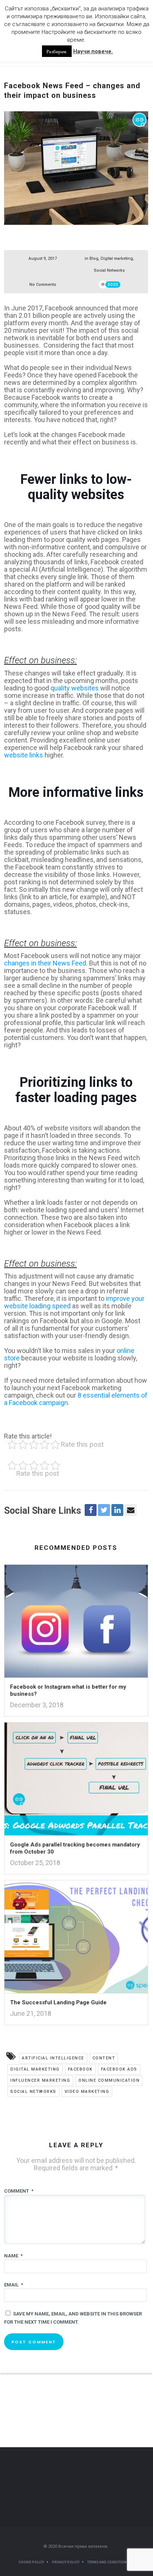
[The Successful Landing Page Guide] (76, 1939)
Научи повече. (93, 51)
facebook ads (119, 2069)
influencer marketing (40, 2080)
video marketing (87, 2092)
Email (14, 2285)
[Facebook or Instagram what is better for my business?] (76, 1624)
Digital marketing (117, 258)
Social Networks (109, 270)
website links (24, 755)
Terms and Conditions (108, 2562)
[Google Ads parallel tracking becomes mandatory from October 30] (76, 1781)
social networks (33, 2092)
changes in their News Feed (45, 963)
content (104, 2058)
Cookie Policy (31, 2562)
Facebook (80, 2069)
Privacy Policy (66, 2562)
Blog (94, 258)
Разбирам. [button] (57, 51)
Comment (19, 2191)
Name (13, 2256)
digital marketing (35, 2069)
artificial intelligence (53, 2058)
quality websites (75, 688)
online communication (109, 2080)
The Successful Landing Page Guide (58, 2002)
